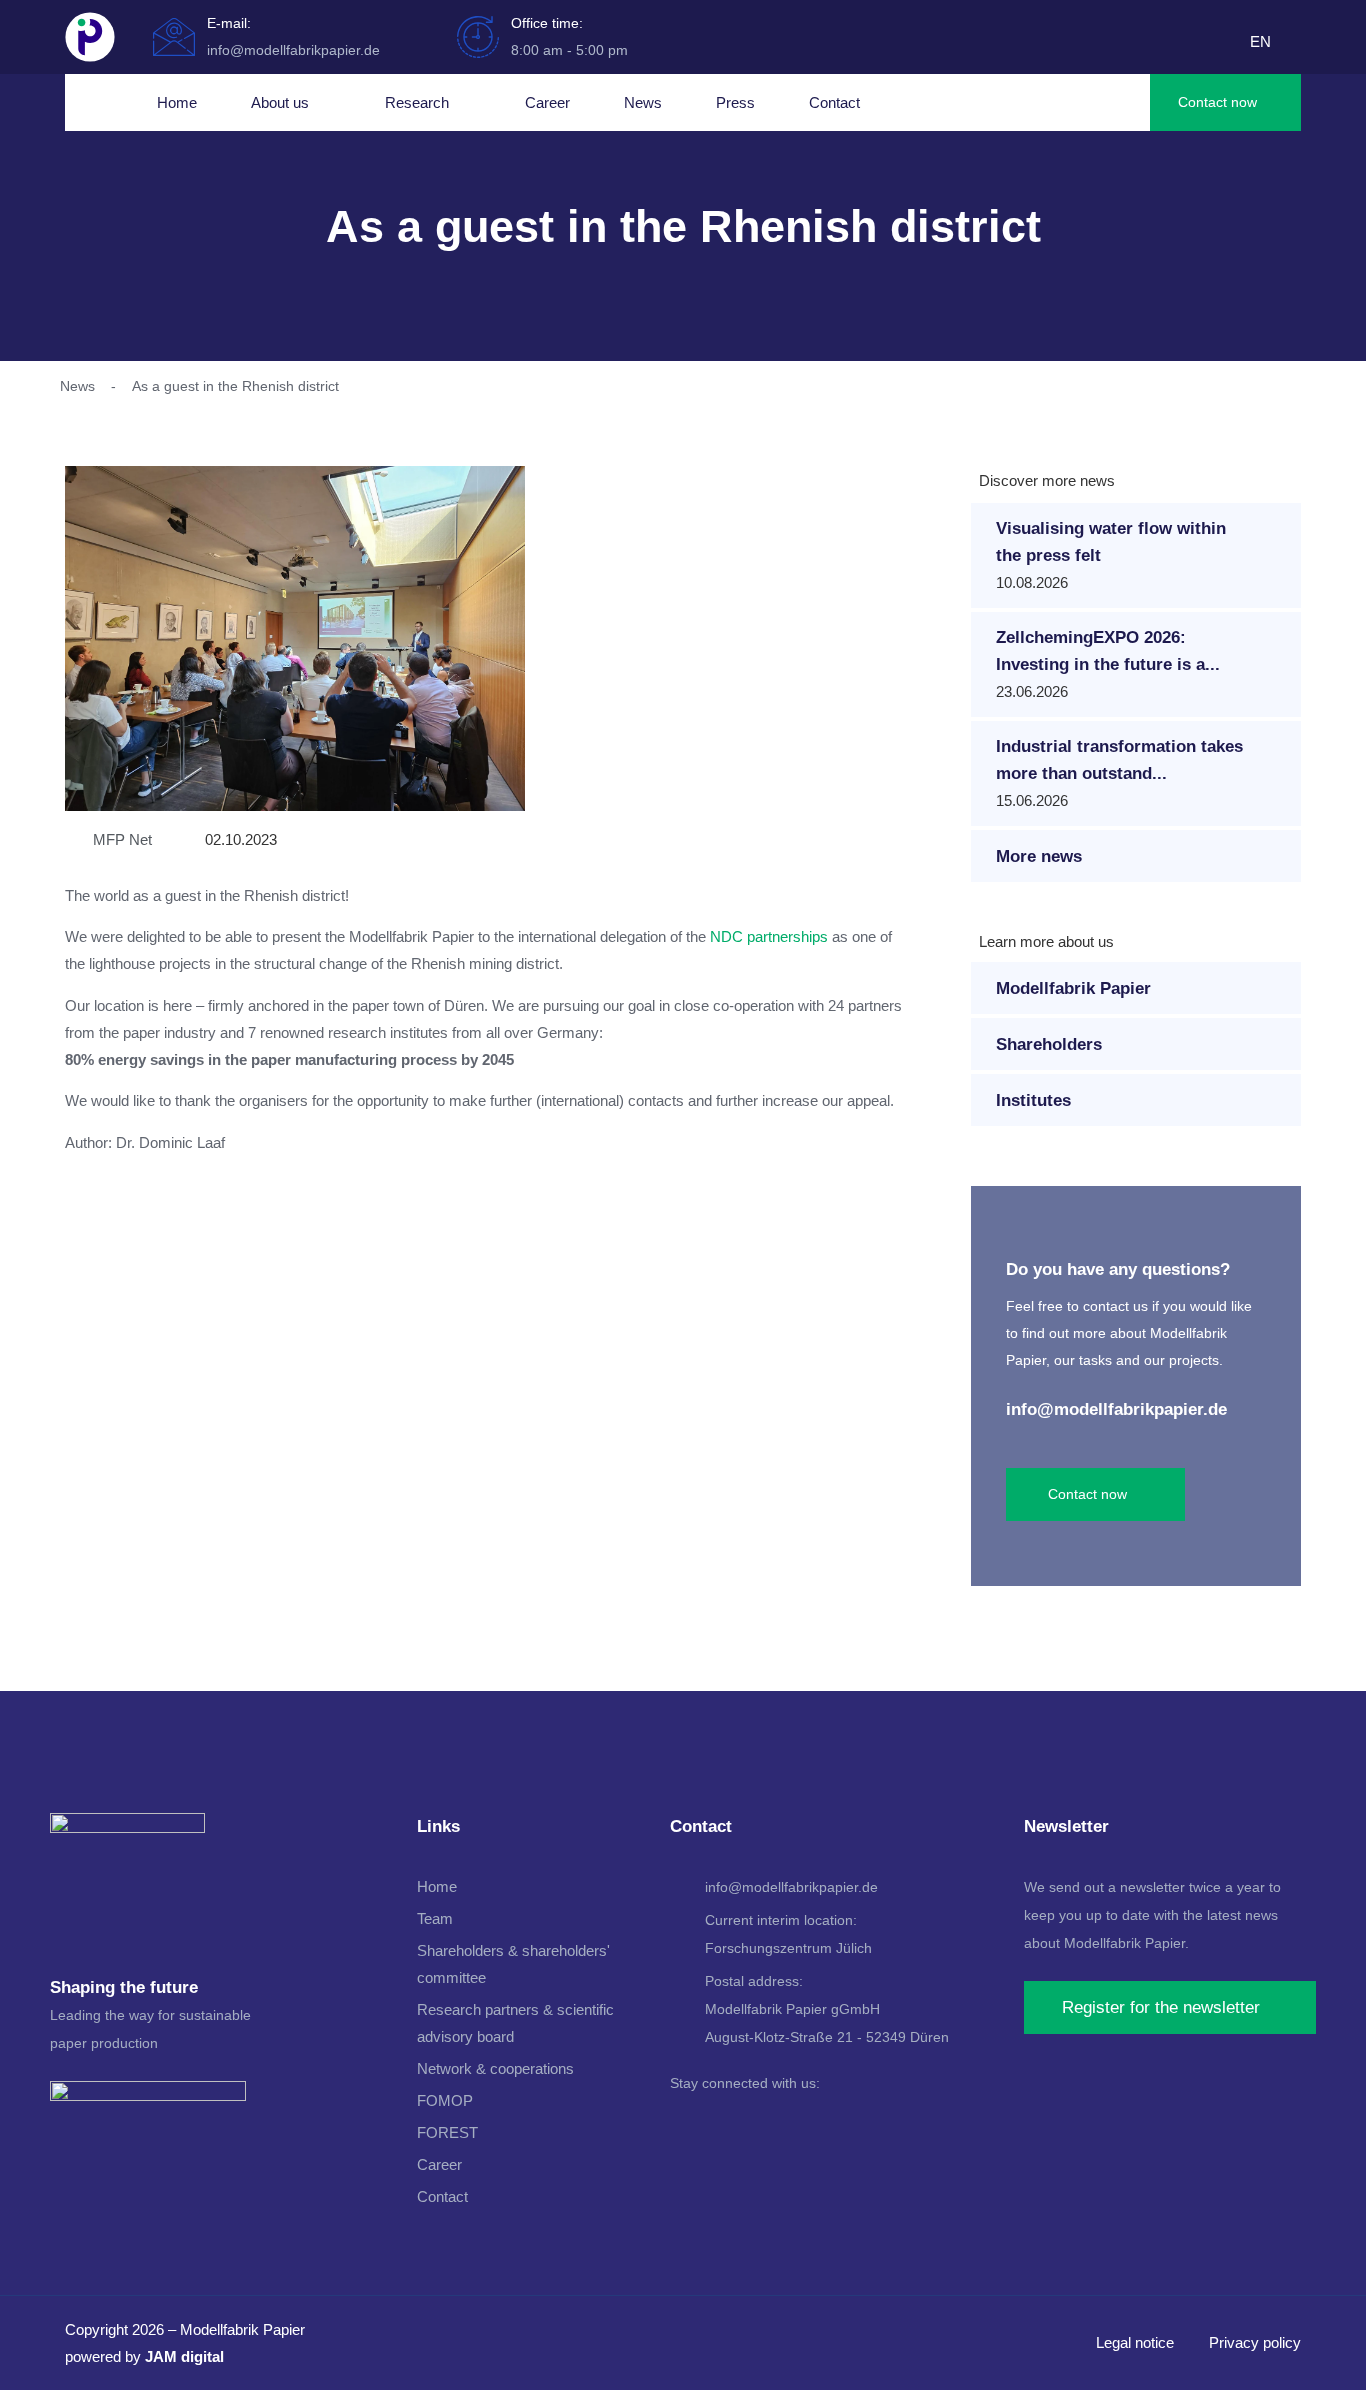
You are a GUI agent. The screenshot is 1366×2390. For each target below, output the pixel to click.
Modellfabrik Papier (1073, 988)
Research (417, 102)
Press (735, 102)
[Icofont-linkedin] (1226, 44)
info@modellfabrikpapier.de (1116, 1409)
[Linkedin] (683, 2122)
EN (1260, 41)
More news (1039, 856)
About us (280, 102)
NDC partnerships (769, 936)
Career (547, 102)
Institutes (1033, 1100)
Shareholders (1049, 1044)
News (643, 102)
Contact (834, 102)
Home (177, 102)
